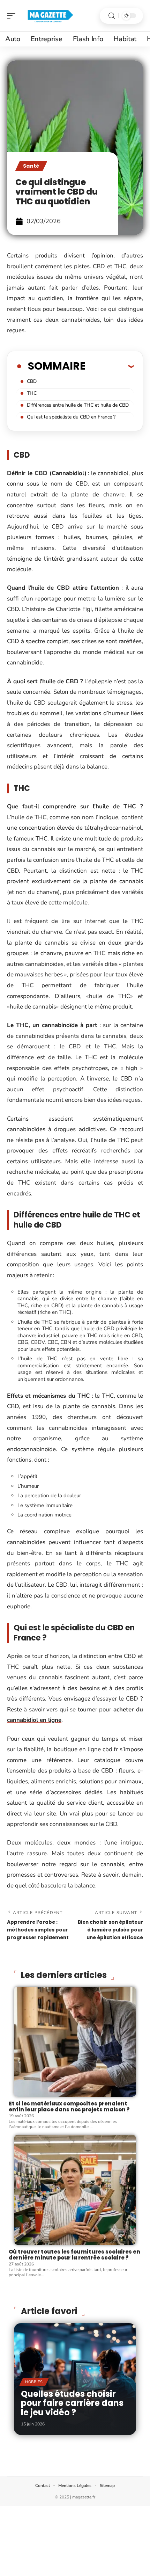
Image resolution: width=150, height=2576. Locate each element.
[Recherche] (112, 16)
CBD (32, 381)
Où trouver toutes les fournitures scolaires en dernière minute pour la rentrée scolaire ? (74, 2255)
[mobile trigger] (13, 16)
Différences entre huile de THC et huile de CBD (78, 405)
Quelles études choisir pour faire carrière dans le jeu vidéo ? (72, 2403)
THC (32, 393)
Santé (31, 166)
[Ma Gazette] (50, 16)
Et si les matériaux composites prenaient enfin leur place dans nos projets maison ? (69, 2106)
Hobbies (34, 2382)
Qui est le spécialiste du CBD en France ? (71, 417)
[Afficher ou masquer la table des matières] (110, 366)
